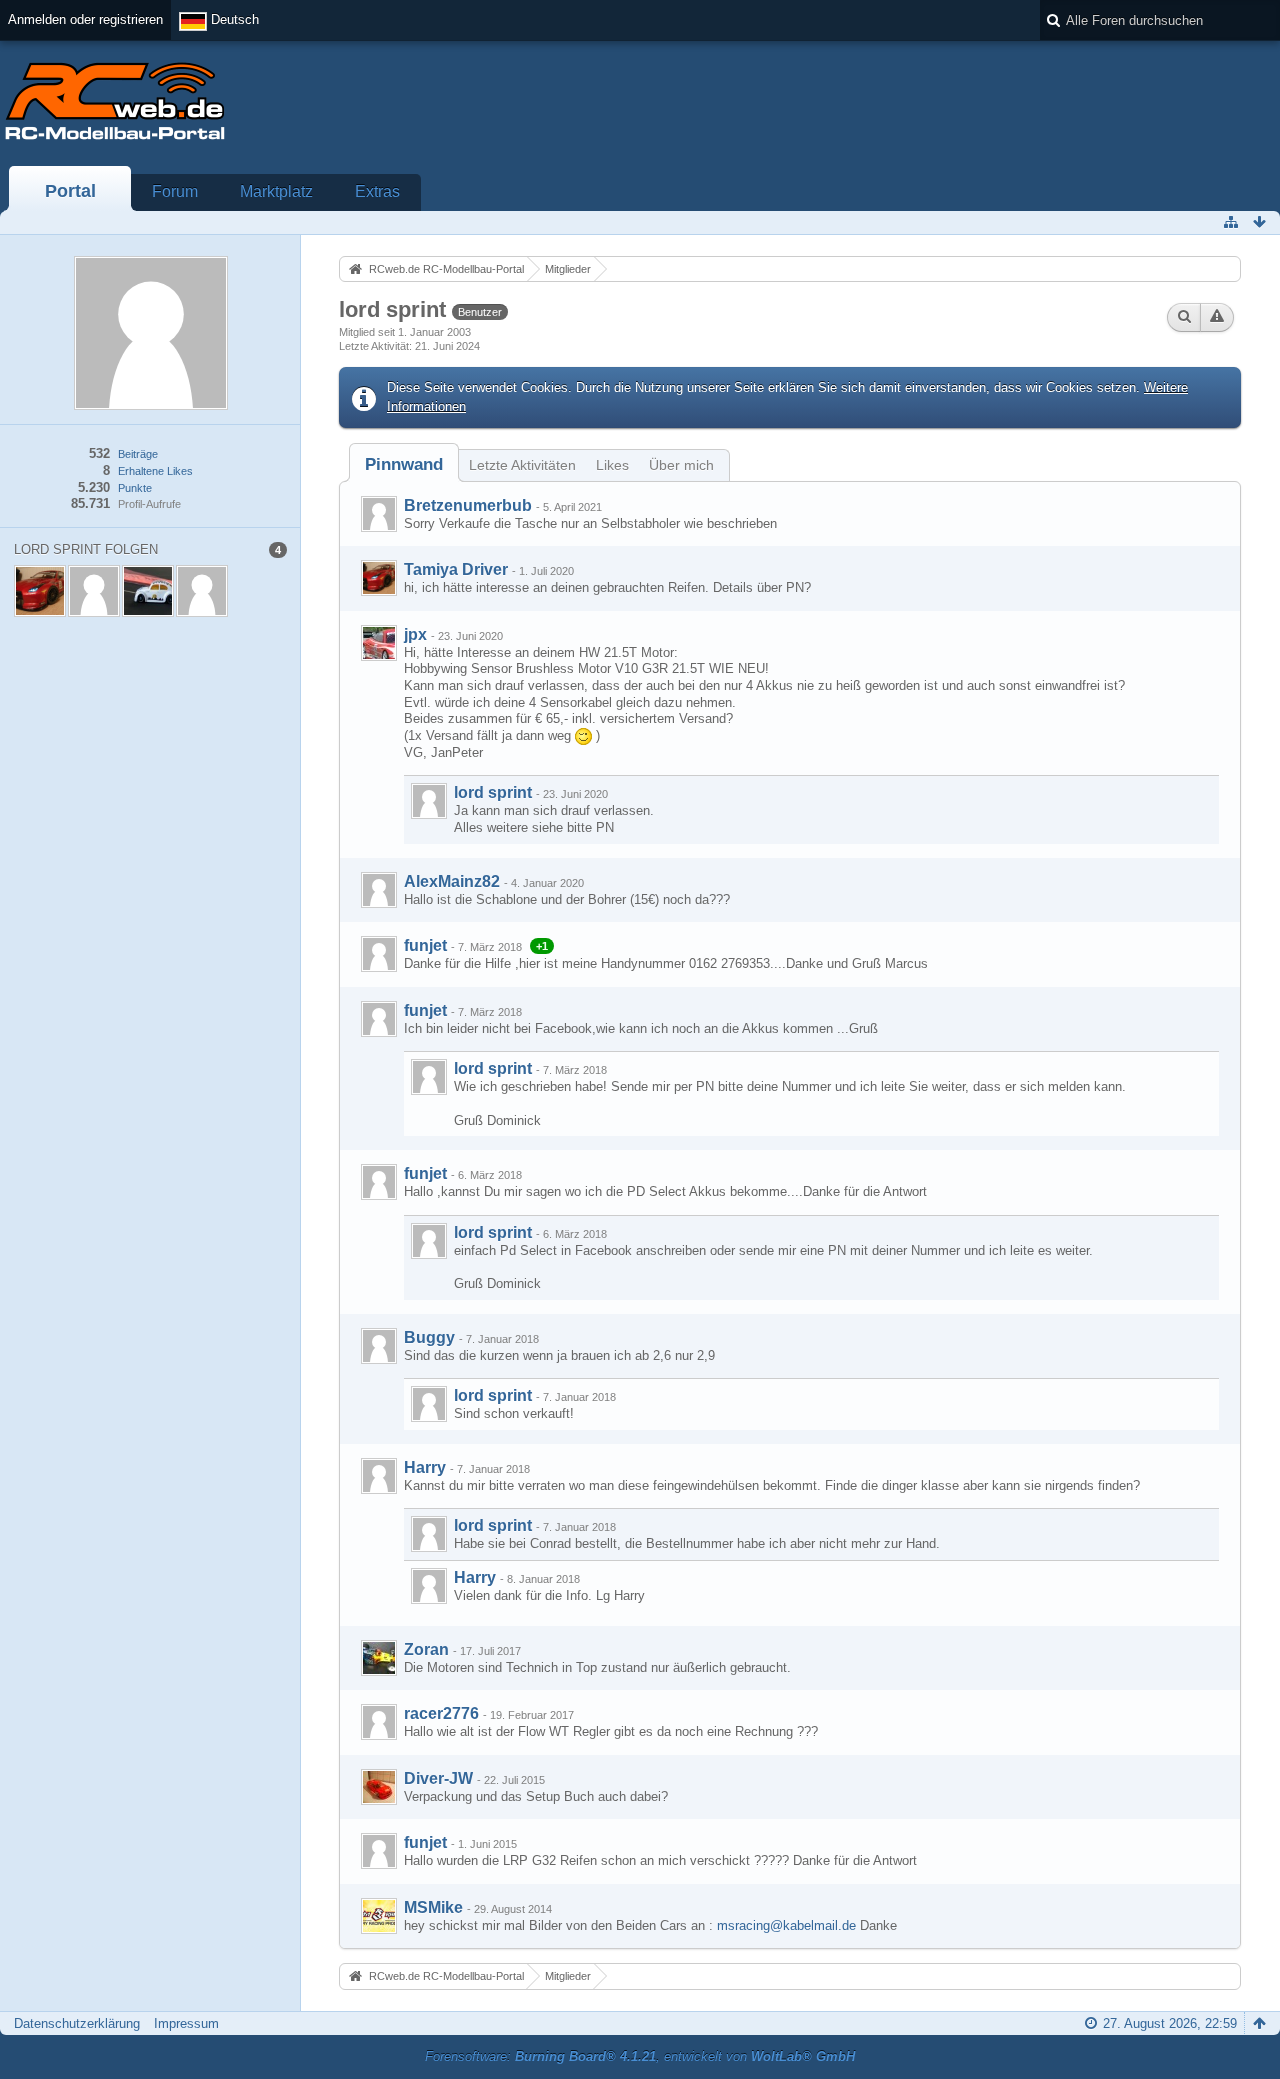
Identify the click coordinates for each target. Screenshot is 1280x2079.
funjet (425, 945)
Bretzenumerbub (468, 505)
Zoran (426, 1649)
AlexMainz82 (452, 881)
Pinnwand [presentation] (404, 464)
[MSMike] (379, 1916)
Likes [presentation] (612, 465)
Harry (425, 1467)
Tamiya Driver (456, 569)
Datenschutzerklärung (77, 2023)
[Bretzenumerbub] (379, 514)
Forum (175, 191)
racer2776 (441, 1713)
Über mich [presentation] (681, 465)
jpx (415, 634)
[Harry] (379, 1476)
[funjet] (379, 954)
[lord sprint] (429, 801)
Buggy (429, 1337)
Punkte (135, 488)
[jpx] (379, 643)
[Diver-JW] (379, 1787)
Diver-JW (438, 1778)
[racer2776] (379, 1722)
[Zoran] (379, 1658)
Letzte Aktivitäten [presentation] (522, 465)
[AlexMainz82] (379, 890)
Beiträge (138, 454)
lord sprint (493, 792)
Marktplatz (276, 191)
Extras (377, 191)
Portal (70, 191)
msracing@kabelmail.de (786, 1925)
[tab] (404, 464)
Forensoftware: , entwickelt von (640, 2056)
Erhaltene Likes (155, 471)
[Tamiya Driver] (379, 578)
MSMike (433, 1907)
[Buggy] (379, 1346)
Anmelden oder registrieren (85, 19)
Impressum (186, 2023)
